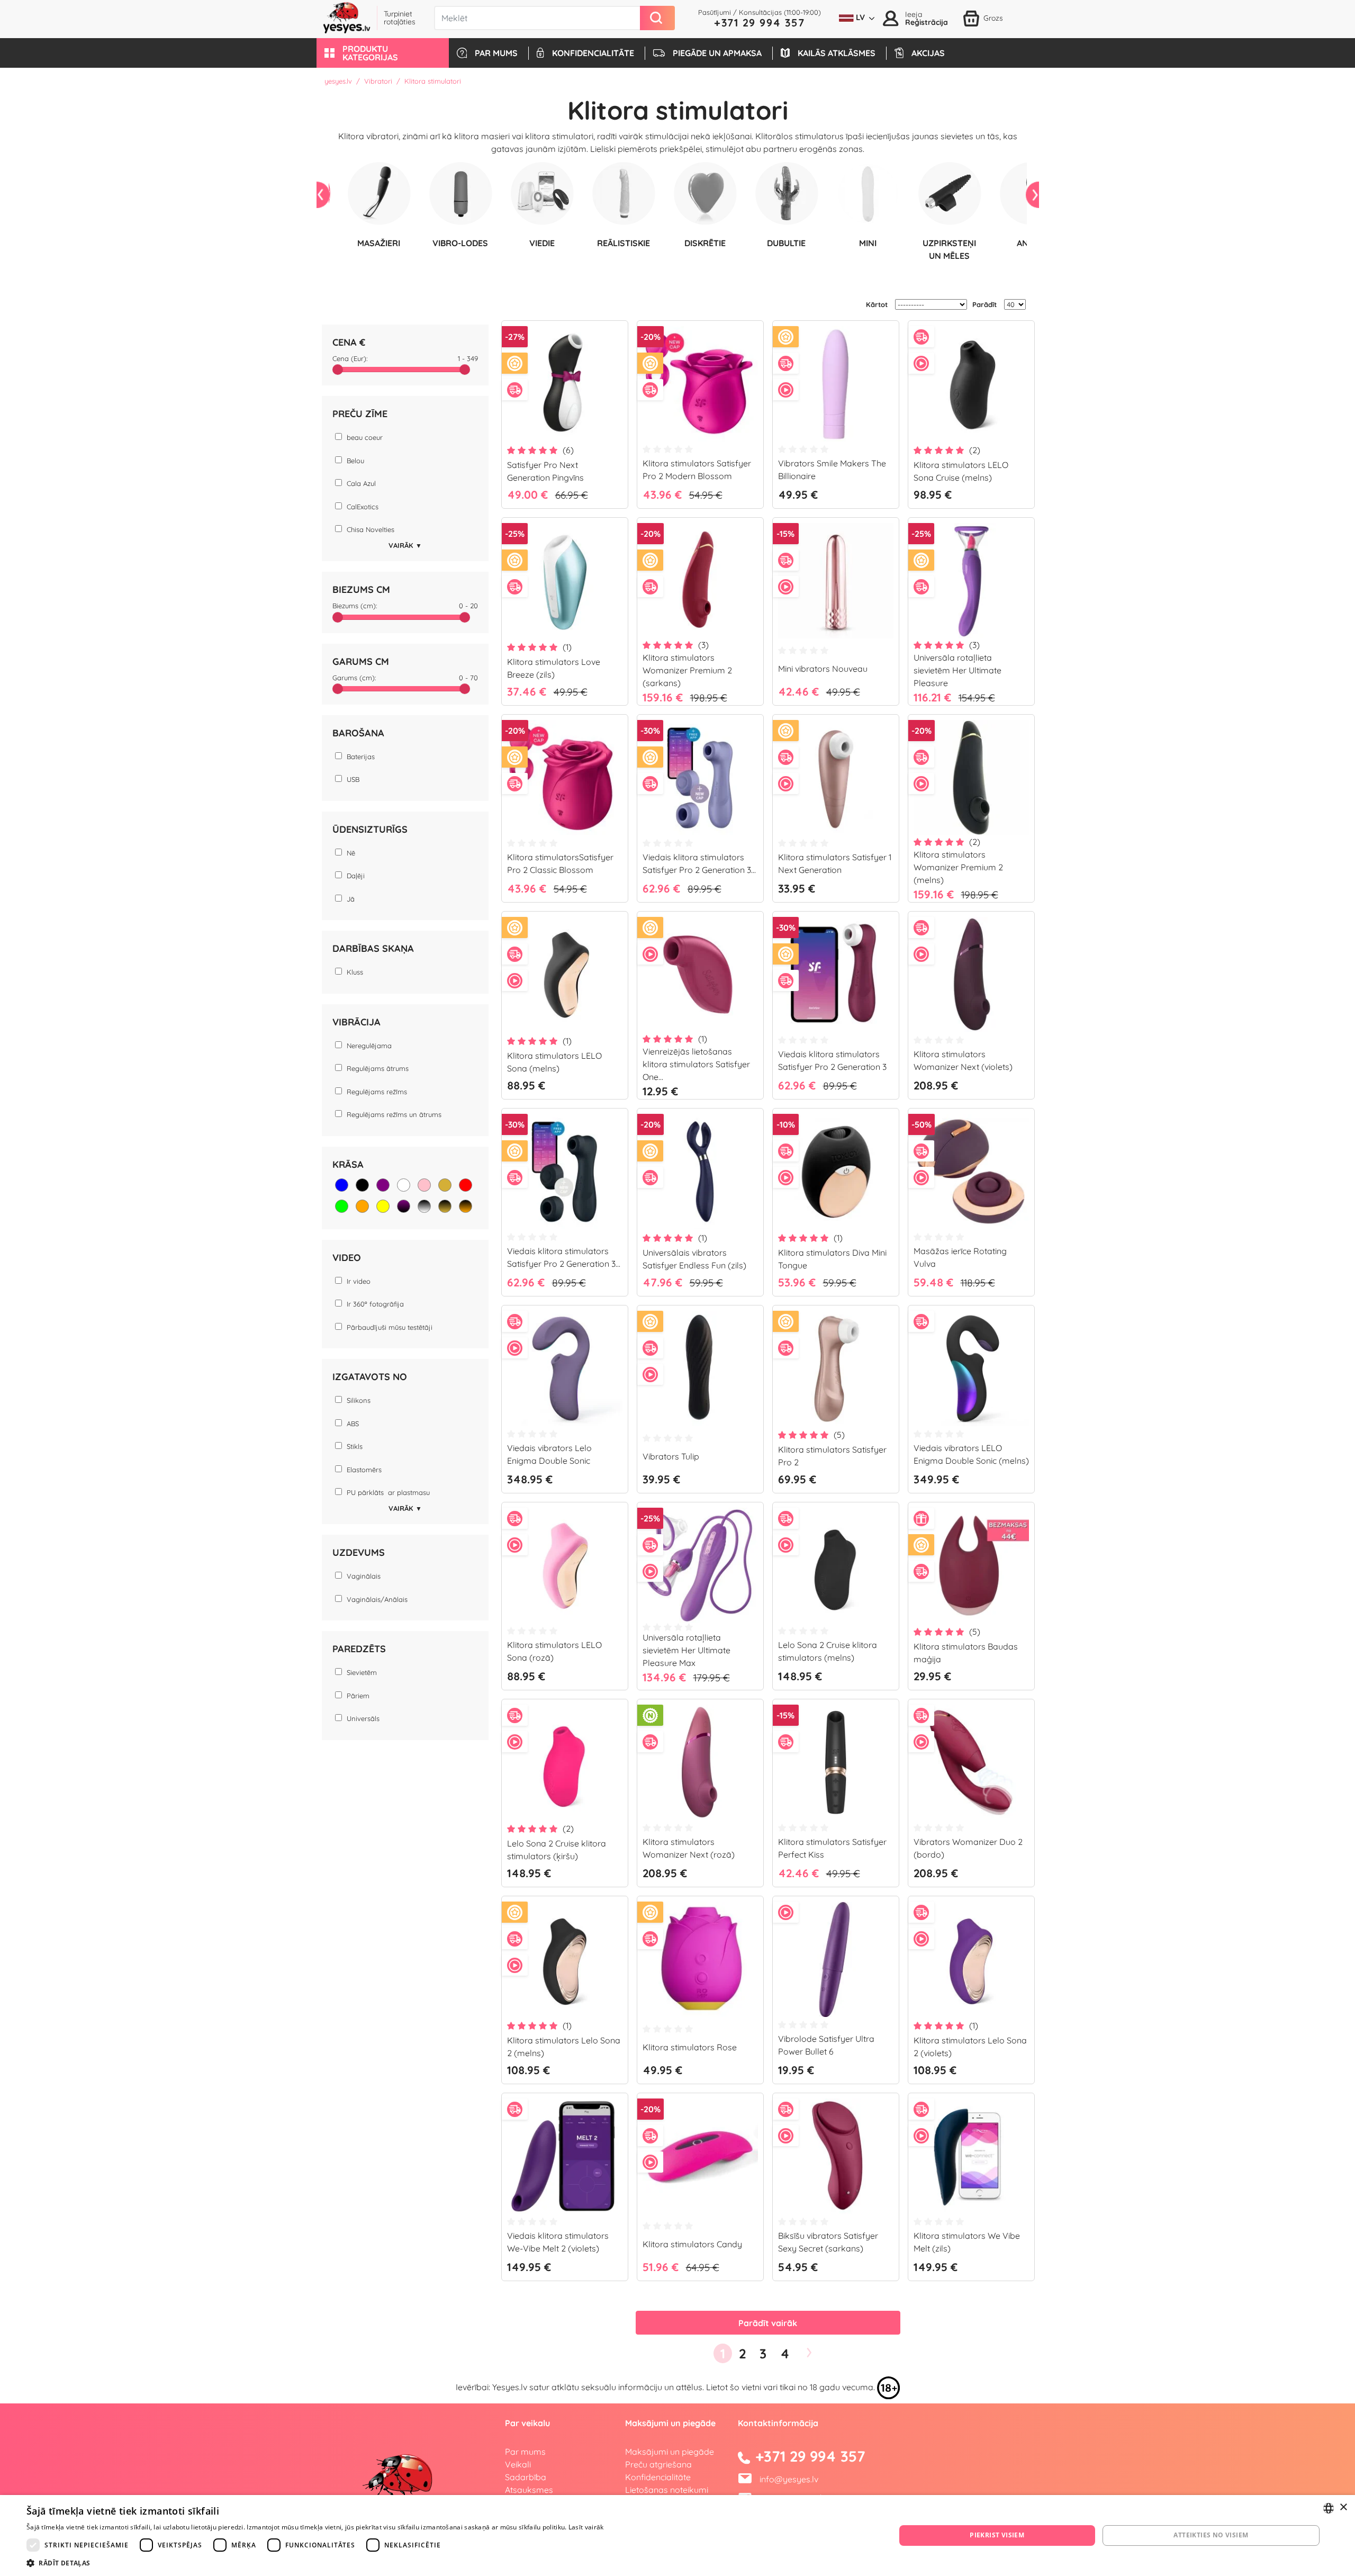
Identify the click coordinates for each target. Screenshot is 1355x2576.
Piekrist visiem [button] (997, 2535)
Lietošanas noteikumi (667, 2490)
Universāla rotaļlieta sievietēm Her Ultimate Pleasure (957, 670)
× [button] (1343, 2507)
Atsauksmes (529, 2490)
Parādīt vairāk (768, 2323)
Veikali (518, 2464)
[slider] (338, 370)
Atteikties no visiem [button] (1211, 2535)
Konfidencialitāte (658, 2477)
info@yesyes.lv (789, 2479)
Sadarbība (526, 2477)
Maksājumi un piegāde (670, 2452)
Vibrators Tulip (671, 1456)
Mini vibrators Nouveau (823, 669)
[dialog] (677, 2536)
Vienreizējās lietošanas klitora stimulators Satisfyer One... (696, 1064)
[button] (383, 53)
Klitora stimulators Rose (690, 2047)
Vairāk (405, 545)
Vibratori (378, 81)
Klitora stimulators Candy (692, 2244)
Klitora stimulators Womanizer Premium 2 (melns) (958, 867)
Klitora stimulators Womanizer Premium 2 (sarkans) (687, 670)
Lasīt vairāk (586, 2527)
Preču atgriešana (658, 2464)
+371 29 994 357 (760, 22)
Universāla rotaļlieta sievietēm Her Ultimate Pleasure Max (686, 1650)
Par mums (525, 2452)
